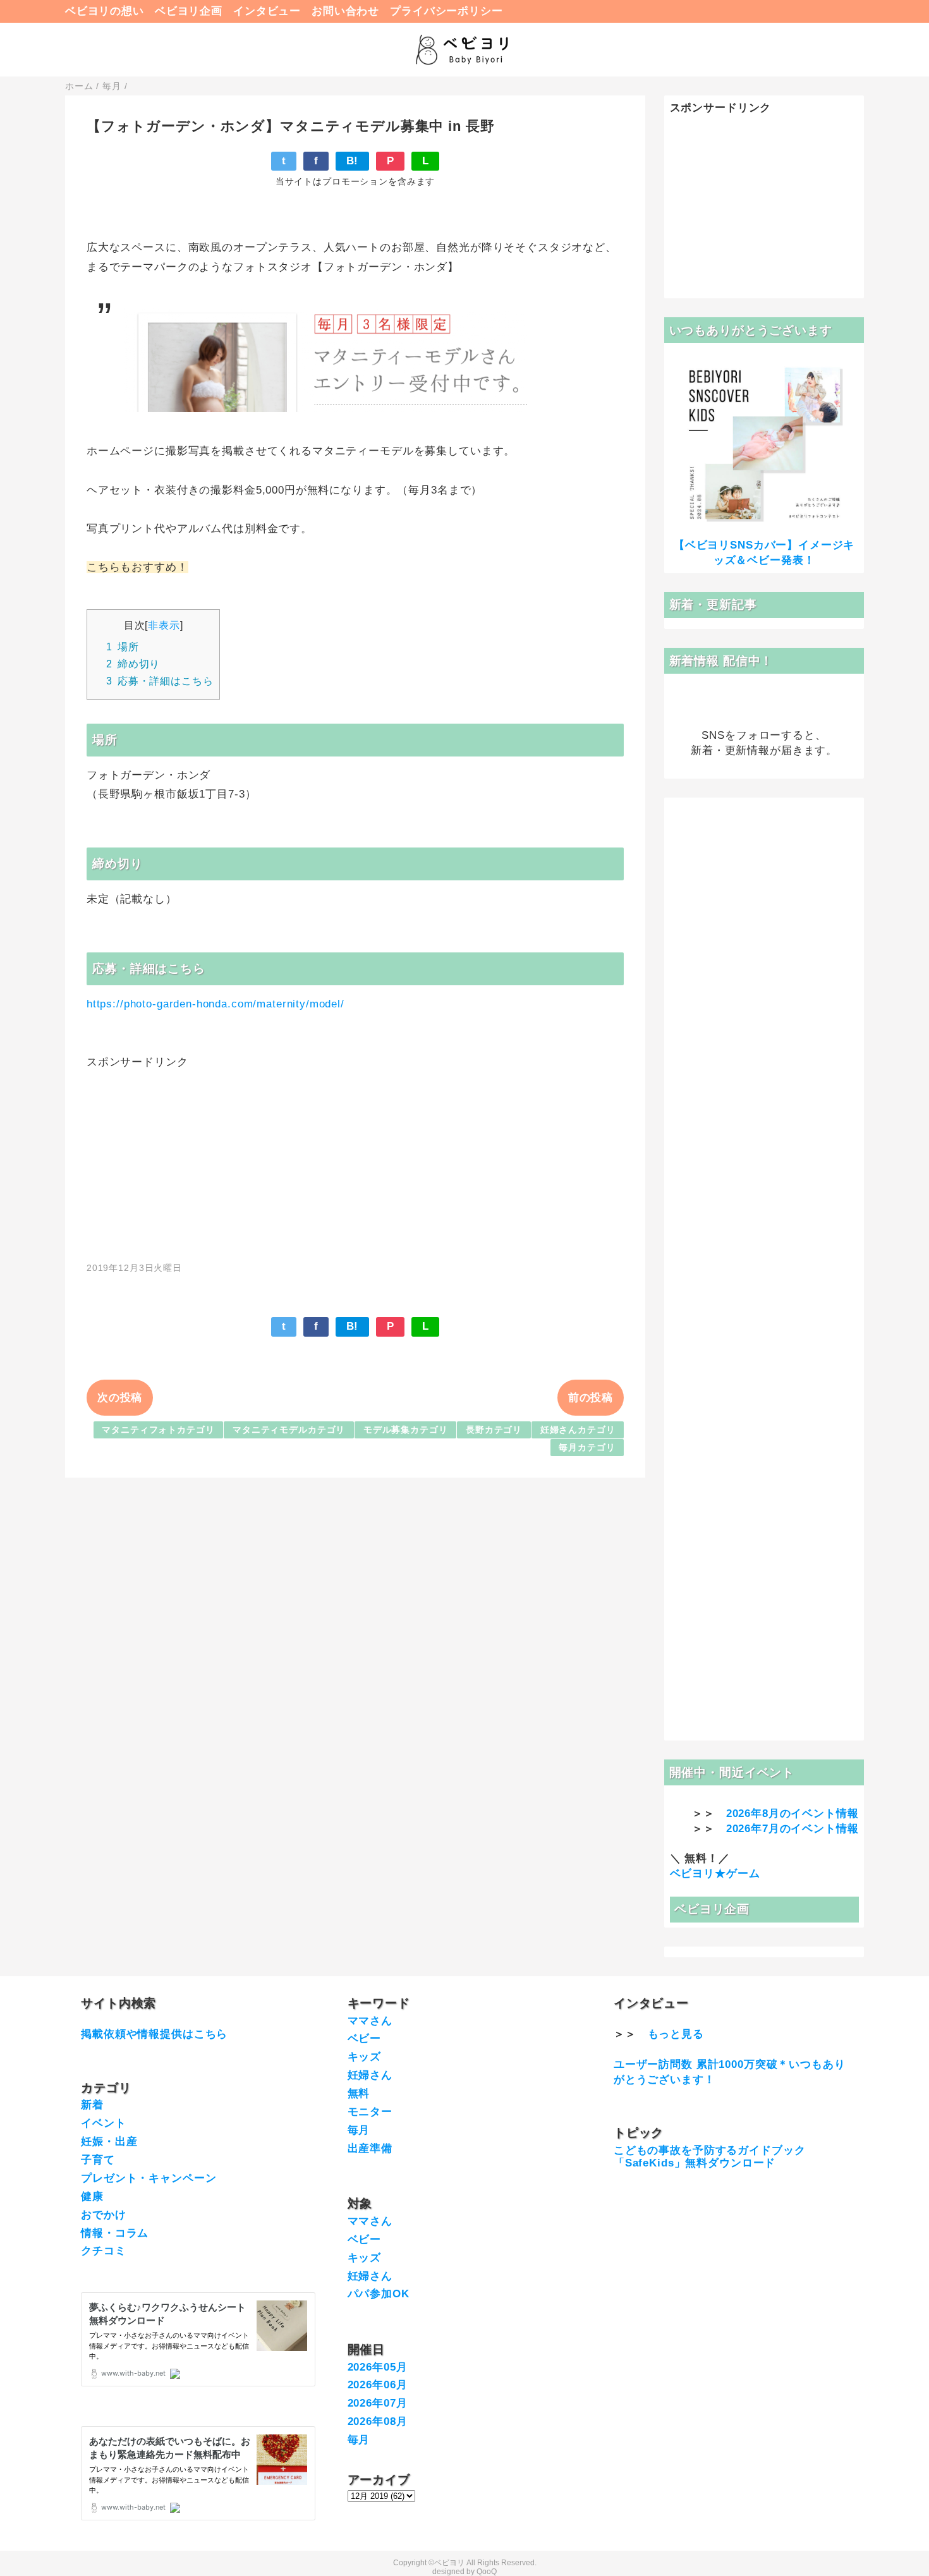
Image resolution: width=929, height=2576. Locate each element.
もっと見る (676, 2034)
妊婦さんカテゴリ (578, 1430)
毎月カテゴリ (587, 1448)
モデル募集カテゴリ (406, 1430)
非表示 (164, 625)
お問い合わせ (345, 11)
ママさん (370, 2021)
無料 (359, 2093)
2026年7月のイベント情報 (792, 1829)
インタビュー (267, 11)
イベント (103, 2123)
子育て (98, 2160)
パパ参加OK (379, 2294)
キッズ (365, 2057)
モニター (370, 2112)
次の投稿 (120, 1398)
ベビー (365, 2038)
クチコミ (103, 2251)
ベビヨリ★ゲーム (715, 1874)
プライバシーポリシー (446, 11)
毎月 (359, 2130)
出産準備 (370, 2148)
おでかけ (103, 2215)
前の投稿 (591, 1398)
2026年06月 (378, 2385)
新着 (92, 2105)
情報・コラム (115, 2233)
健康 (92, 2196)
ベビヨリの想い (105, 11)
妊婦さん (370, 2075)
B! (353, 161)
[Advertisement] (355, 1158)
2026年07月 (378, 2403)
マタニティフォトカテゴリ (158, 1430)
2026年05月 (378, 2367)
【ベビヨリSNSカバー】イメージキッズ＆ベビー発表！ (764, 553)
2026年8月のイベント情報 (792, 1814)
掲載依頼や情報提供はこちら (154, 2034)
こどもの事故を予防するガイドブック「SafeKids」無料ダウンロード (709, 2157)
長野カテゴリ (494, 1430)
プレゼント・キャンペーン (149, 2178)
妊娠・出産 (109, 2142)
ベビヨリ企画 (189, 11)
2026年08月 (378, 2421)
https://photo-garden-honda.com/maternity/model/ (216, 1004)
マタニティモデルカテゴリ (289, 1430)
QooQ (487, 2572)
